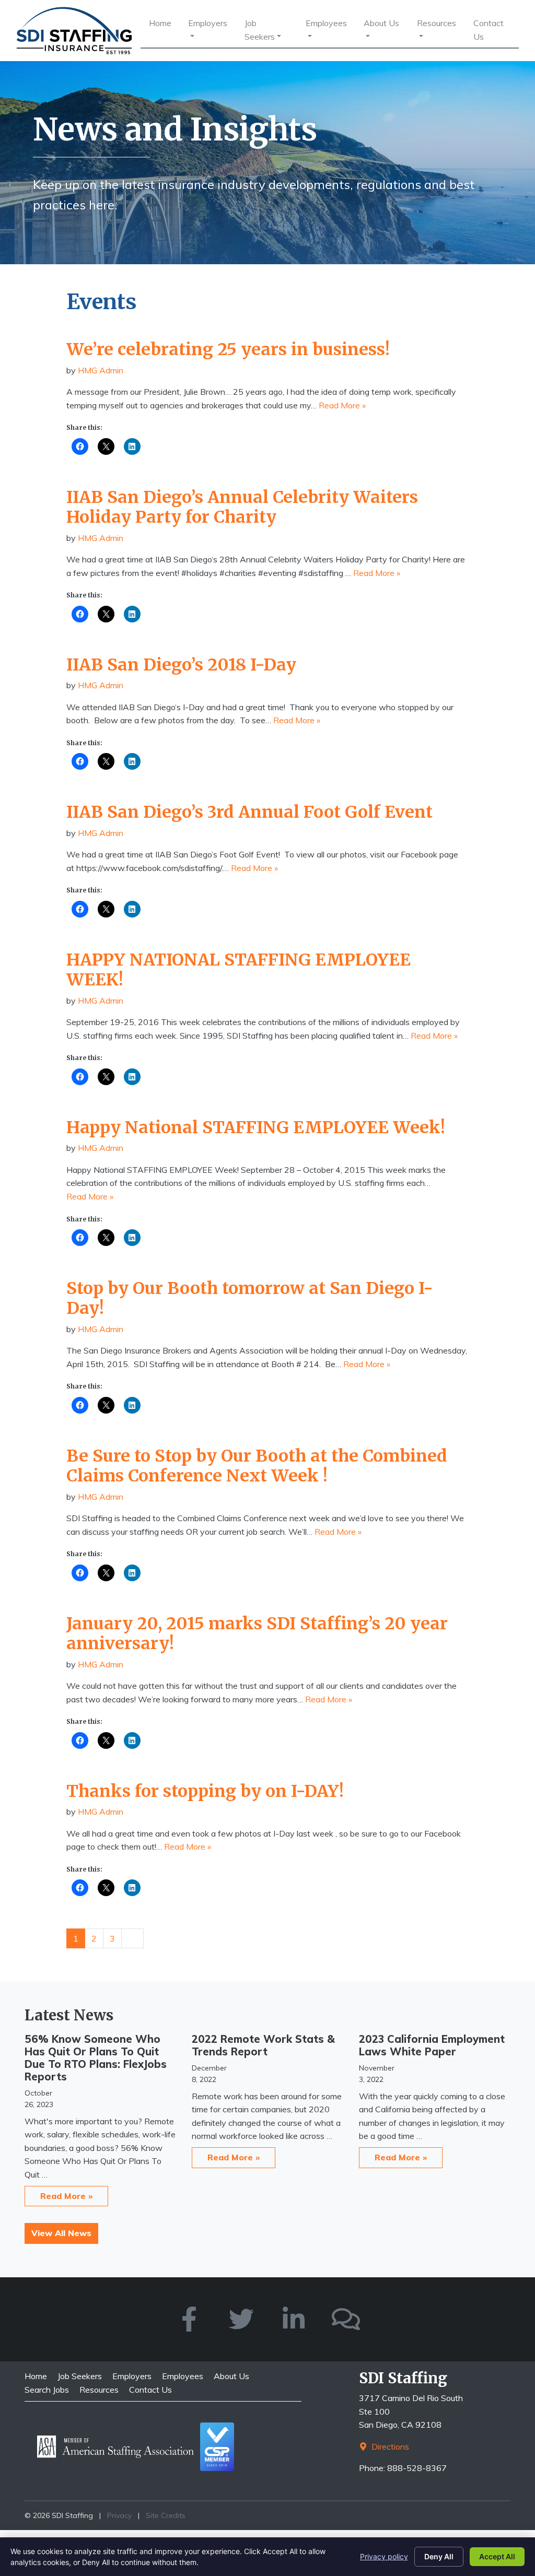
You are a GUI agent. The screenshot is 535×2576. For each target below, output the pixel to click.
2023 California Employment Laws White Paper (432, 2045)
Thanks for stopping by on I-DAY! (205, 1791)
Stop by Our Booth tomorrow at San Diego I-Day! (250, 1298)
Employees (326, 23)
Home (160, 23)
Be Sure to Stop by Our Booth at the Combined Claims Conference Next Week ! (257, 1466)
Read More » (342, 405)
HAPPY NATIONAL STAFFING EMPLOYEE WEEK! (239, 970)
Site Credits (166, 2515)
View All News (61, 2233)
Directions (389, 2446)
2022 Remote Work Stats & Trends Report (263, 2045)
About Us (381, 23)
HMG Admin (101, 370)
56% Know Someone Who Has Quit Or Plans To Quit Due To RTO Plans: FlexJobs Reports (96, 2058)
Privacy (119, 2515)
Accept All (497, 2556)
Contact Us (489, 30)
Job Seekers (260, 30)
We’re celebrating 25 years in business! (228, 349)
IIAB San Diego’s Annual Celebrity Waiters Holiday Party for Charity (242, 507)
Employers (208, 23)
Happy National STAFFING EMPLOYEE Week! (256, 1127)
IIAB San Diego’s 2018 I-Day (181, 665)
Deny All (439, 2556)
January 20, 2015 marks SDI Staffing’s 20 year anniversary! (257, 1633)
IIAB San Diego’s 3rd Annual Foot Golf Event (249, 812)
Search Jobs (47, 2390)
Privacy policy (384, 2556)
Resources (437, 23)
